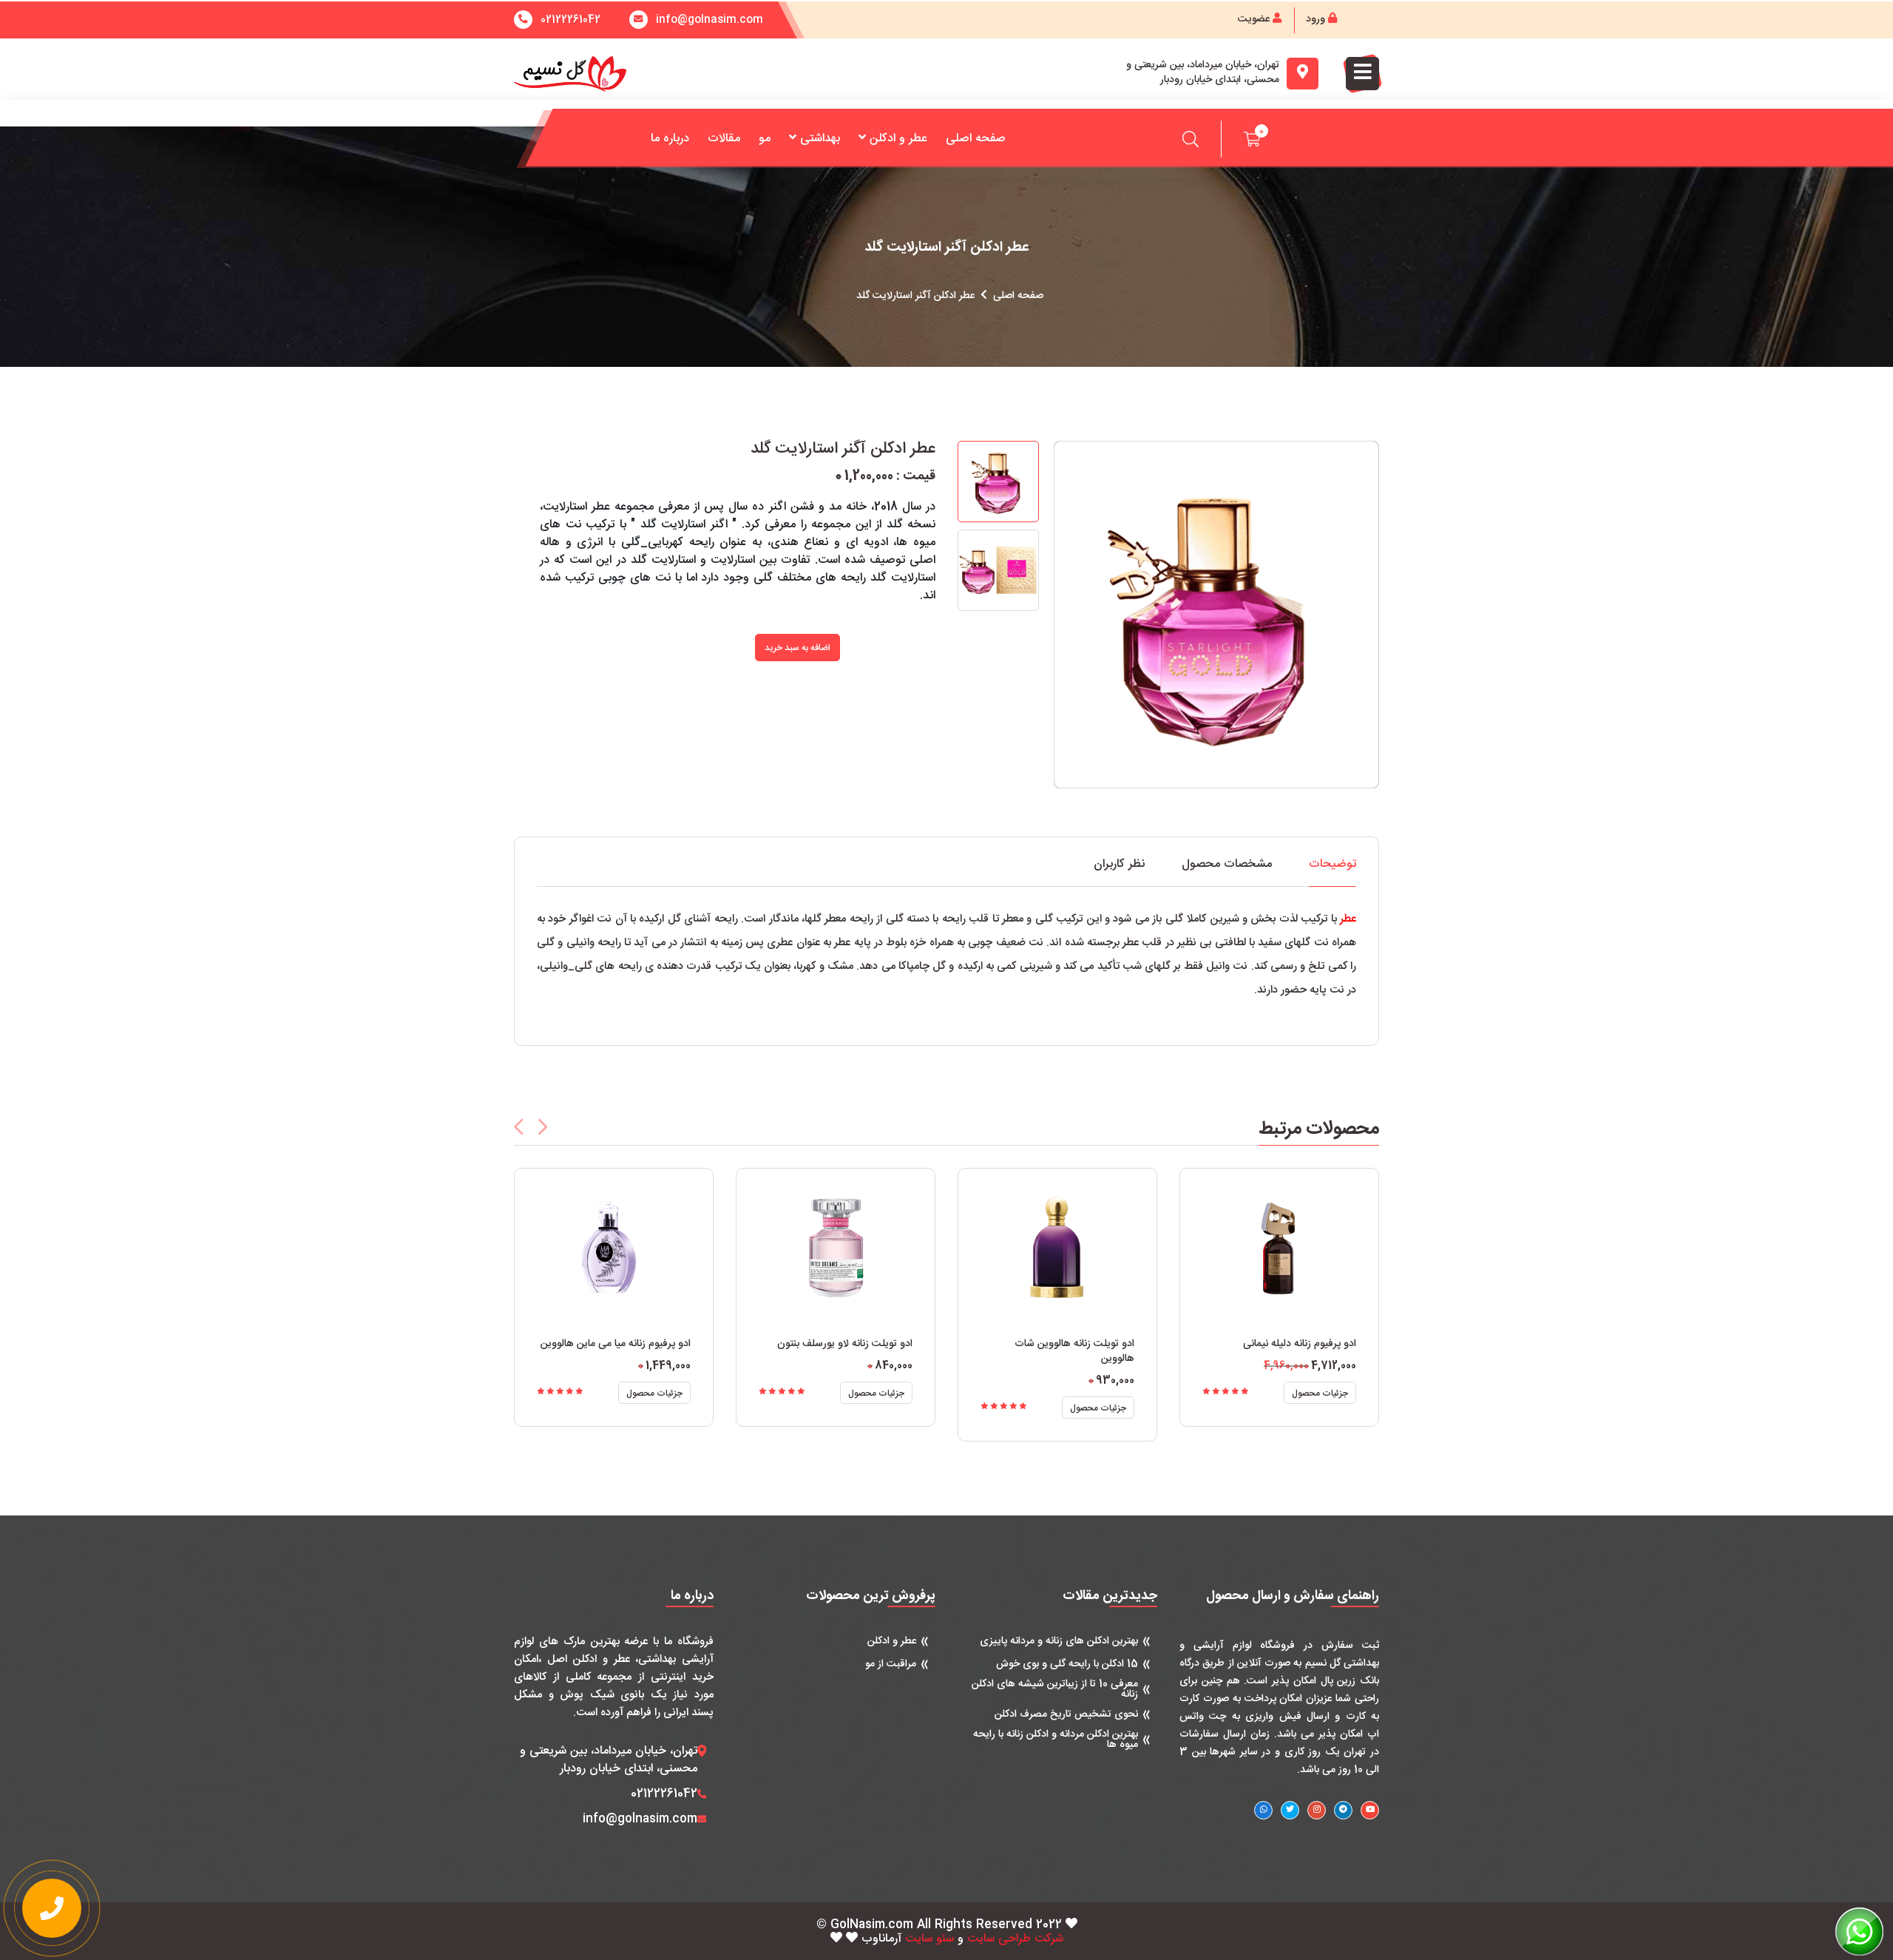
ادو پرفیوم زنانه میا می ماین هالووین (616, 1344)
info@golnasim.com (640, 1819)
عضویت (1255, 19)
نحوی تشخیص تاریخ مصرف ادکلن (1066, 1714)
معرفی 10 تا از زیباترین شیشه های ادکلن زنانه (1055, 1689)
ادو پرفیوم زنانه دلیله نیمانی (1300, 1344)
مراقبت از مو (891, 1664)
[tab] (1332, 872)
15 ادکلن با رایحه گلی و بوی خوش (1067, 1664)
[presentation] (519, 1127)
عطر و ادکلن (898, 139)
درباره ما (670, 139)
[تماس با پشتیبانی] (52, 1908)
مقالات (724, 139)
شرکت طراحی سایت (1015, 1939)
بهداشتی (820, 139)
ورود (1317, 19)
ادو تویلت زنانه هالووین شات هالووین (1074, 1351)
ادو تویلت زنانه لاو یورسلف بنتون (845, 1344)
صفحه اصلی (976, 139)
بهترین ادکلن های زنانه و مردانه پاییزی (1059, 1641)
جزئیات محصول (654, 1393)
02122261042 (570, 20)
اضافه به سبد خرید (798, 648)
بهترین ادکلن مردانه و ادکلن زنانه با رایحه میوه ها (1056, 1740)
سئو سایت (929, 1939)
